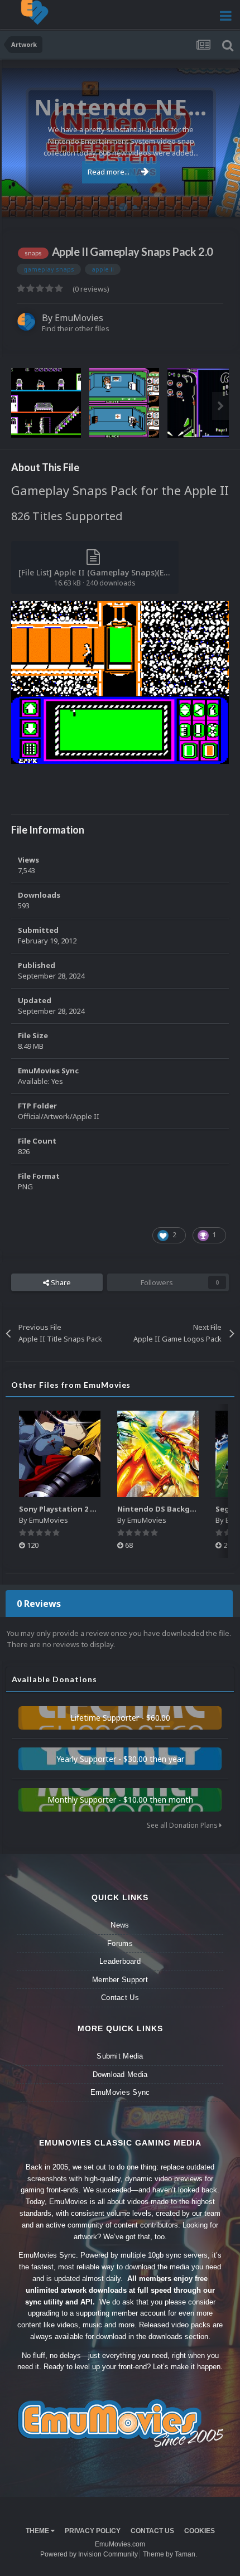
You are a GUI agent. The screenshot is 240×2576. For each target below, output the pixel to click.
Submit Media (120, 2056)
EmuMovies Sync (120, 2092)
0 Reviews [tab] (39, 1604)
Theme (38, 2531)
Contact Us (120, 1998)
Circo (220, 203)
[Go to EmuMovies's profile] (26, 322)
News (120, 1925)
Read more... (109, 172)
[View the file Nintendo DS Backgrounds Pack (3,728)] (158, 1454)
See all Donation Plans (183, 1825)
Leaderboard (120, 1961)
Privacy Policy (93, 2531)
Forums (120, 1943)
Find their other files (76, 328)
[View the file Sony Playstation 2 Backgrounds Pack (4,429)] (60, 1454)
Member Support (120, 1980)
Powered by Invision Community (89, 2554)
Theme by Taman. (170, 2554)
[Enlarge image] (120, 682)
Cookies (200, 2531)
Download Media (120, 2074)
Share (60, 1282)
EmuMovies (79, 318)
